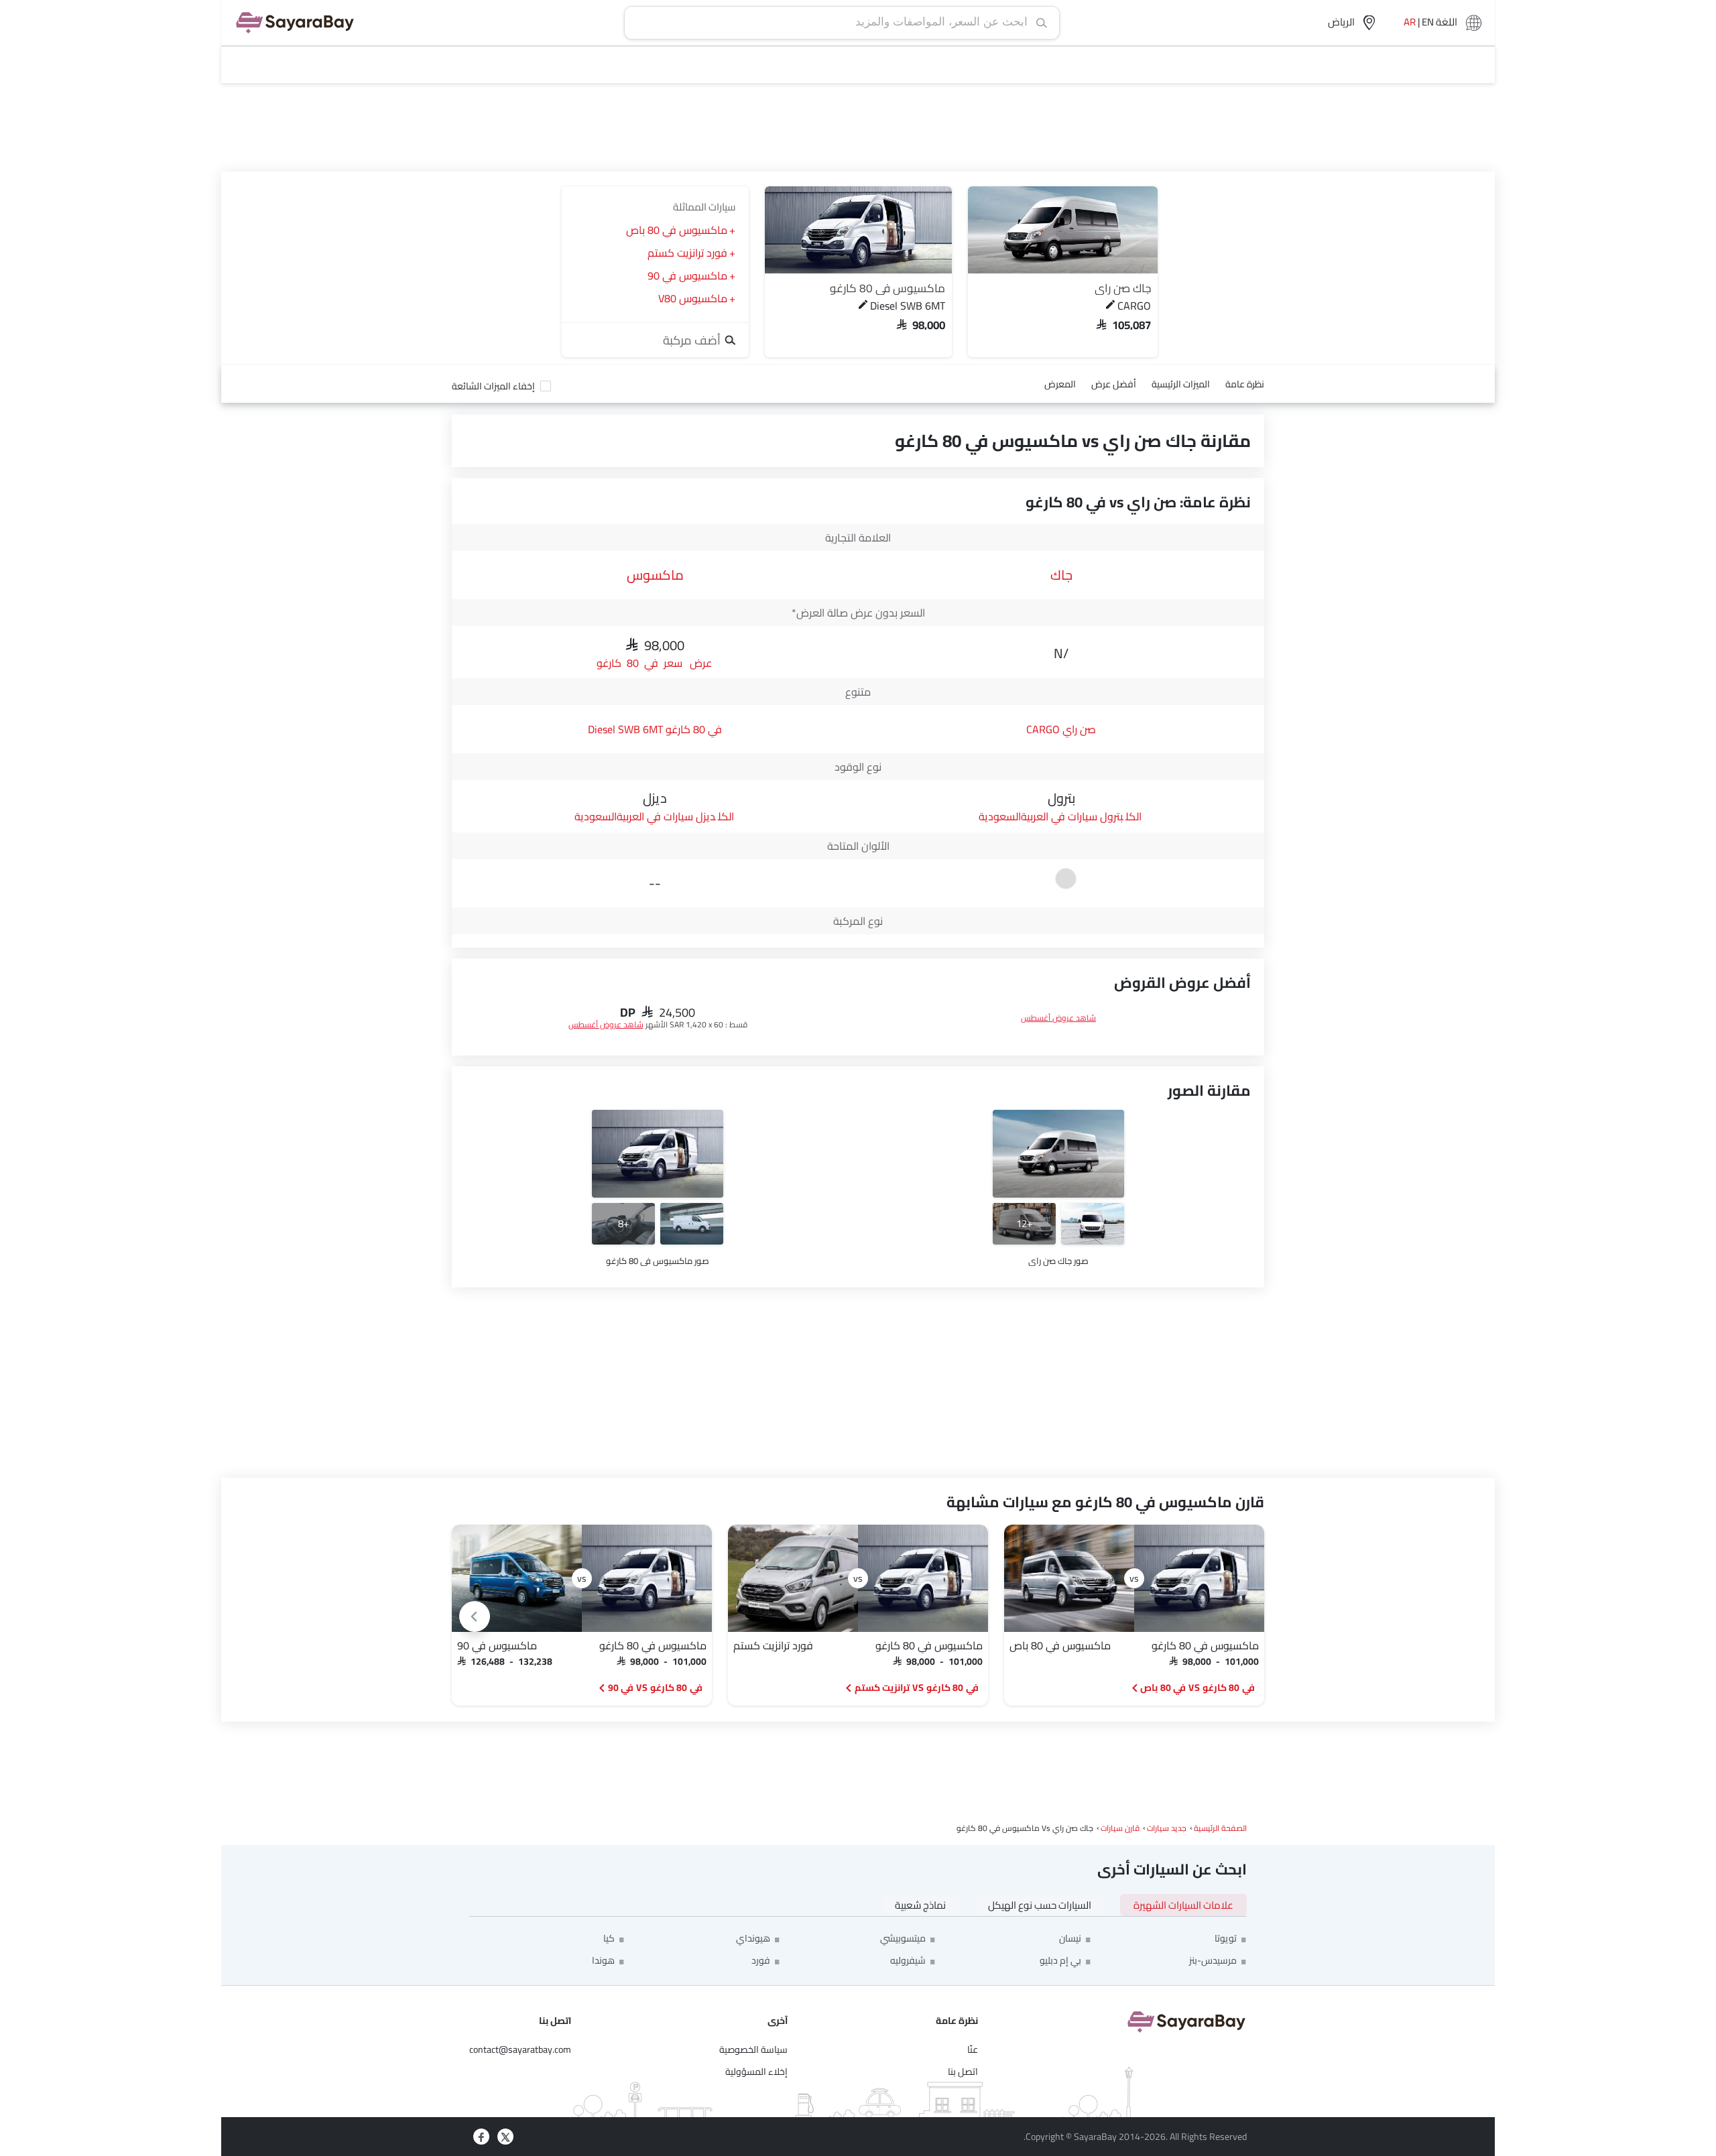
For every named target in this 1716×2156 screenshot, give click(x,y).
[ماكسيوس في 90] (517, 1578)
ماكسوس (655, 575)
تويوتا (1226, 1938)
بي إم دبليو (1060, 1960)
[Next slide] (475, 1616)
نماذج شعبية (920, 1905)
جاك (1061, 575)
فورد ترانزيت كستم (687, 253)
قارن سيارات (1120, 1828)
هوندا (603, 1960)
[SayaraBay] (295, 23)
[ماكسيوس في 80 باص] (1069, 1578)
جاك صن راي (1123, 288)
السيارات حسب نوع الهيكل (1040, 1905)
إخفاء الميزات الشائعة (493, 386)
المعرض (1060, 384)
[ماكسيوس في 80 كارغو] (858, 230)
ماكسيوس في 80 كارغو (887, 288)
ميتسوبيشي (903, 1938)
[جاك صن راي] (1063, 230)
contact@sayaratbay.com (520, 2049)
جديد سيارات (1167, 1828)
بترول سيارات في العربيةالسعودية (1051, 816)
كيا (609, 1938)
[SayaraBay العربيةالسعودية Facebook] (481, 2137)
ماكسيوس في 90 (687, 275)
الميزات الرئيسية (1181, 384)
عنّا (973, 2049)
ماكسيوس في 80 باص (677, 230)
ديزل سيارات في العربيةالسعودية (645, 816)
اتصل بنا (963, 2072)
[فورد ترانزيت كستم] (793, 1578)
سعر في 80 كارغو (639, 662)
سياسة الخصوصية (753, 2049)
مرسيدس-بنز (1213, 1960)
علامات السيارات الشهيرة (1183, 1905)
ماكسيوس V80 (693, 298)
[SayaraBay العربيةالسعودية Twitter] (505, 2137)
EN (1428, 23)
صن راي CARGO (1061, 729)
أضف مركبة (693, 340)
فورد (761, 1960)
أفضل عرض (1114, 384)
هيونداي (753, 1938)
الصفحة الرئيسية (1220, 1828)
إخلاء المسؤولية (756, 2072)
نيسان (1070, 1938)
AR (1410, 23)
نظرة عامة (1245, 384)
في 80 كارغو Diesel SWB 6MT (655, 729)
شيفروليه (908, 1960)
